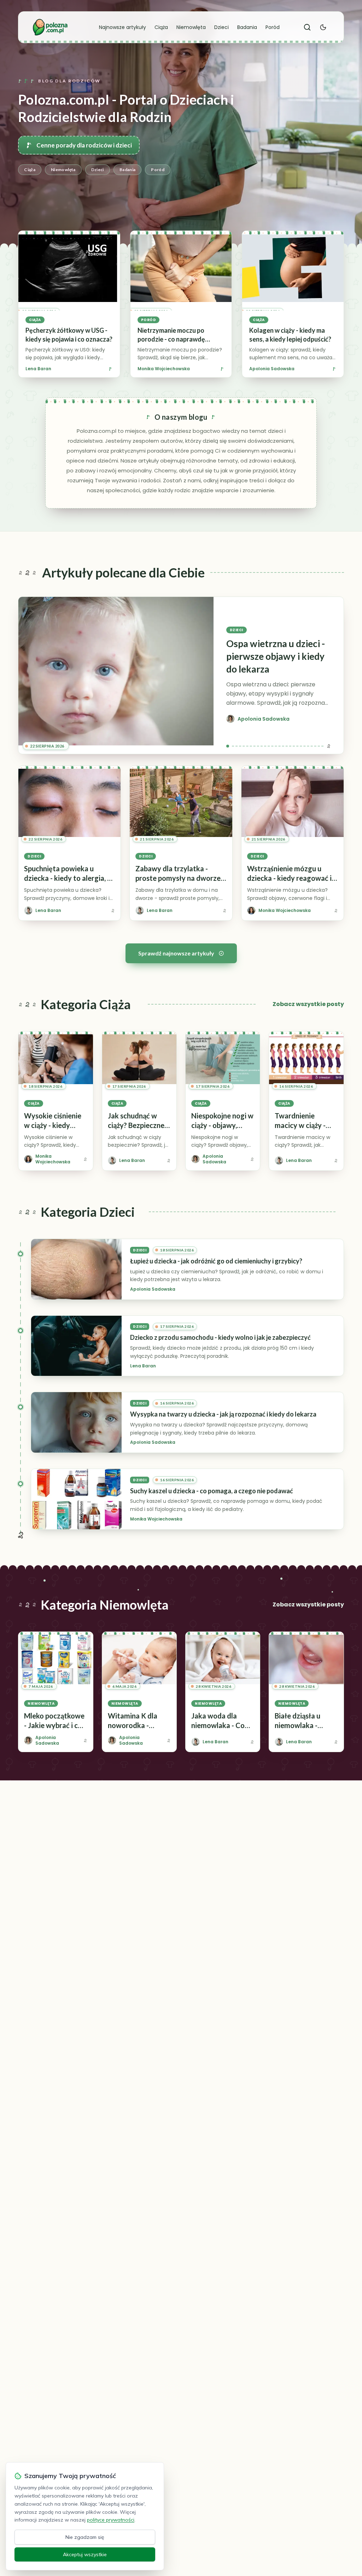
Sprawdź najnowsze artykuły (176, 953)
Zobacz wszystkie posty (308, 1004)
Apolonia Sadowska (272, 369)
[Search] (307, 27)
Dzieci (221, 27)
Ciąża (161, 27)
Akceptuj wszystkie (85, 2554)
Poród (273, 27)
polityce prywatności (111, 2520)
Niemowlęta (191, 27)
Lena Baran (38, 369)
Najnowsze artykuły (122, 27)
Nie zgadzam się (85, 2537)
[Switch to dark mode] (323, 27)
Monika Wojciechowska (164, 369)
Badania (247, 27)
